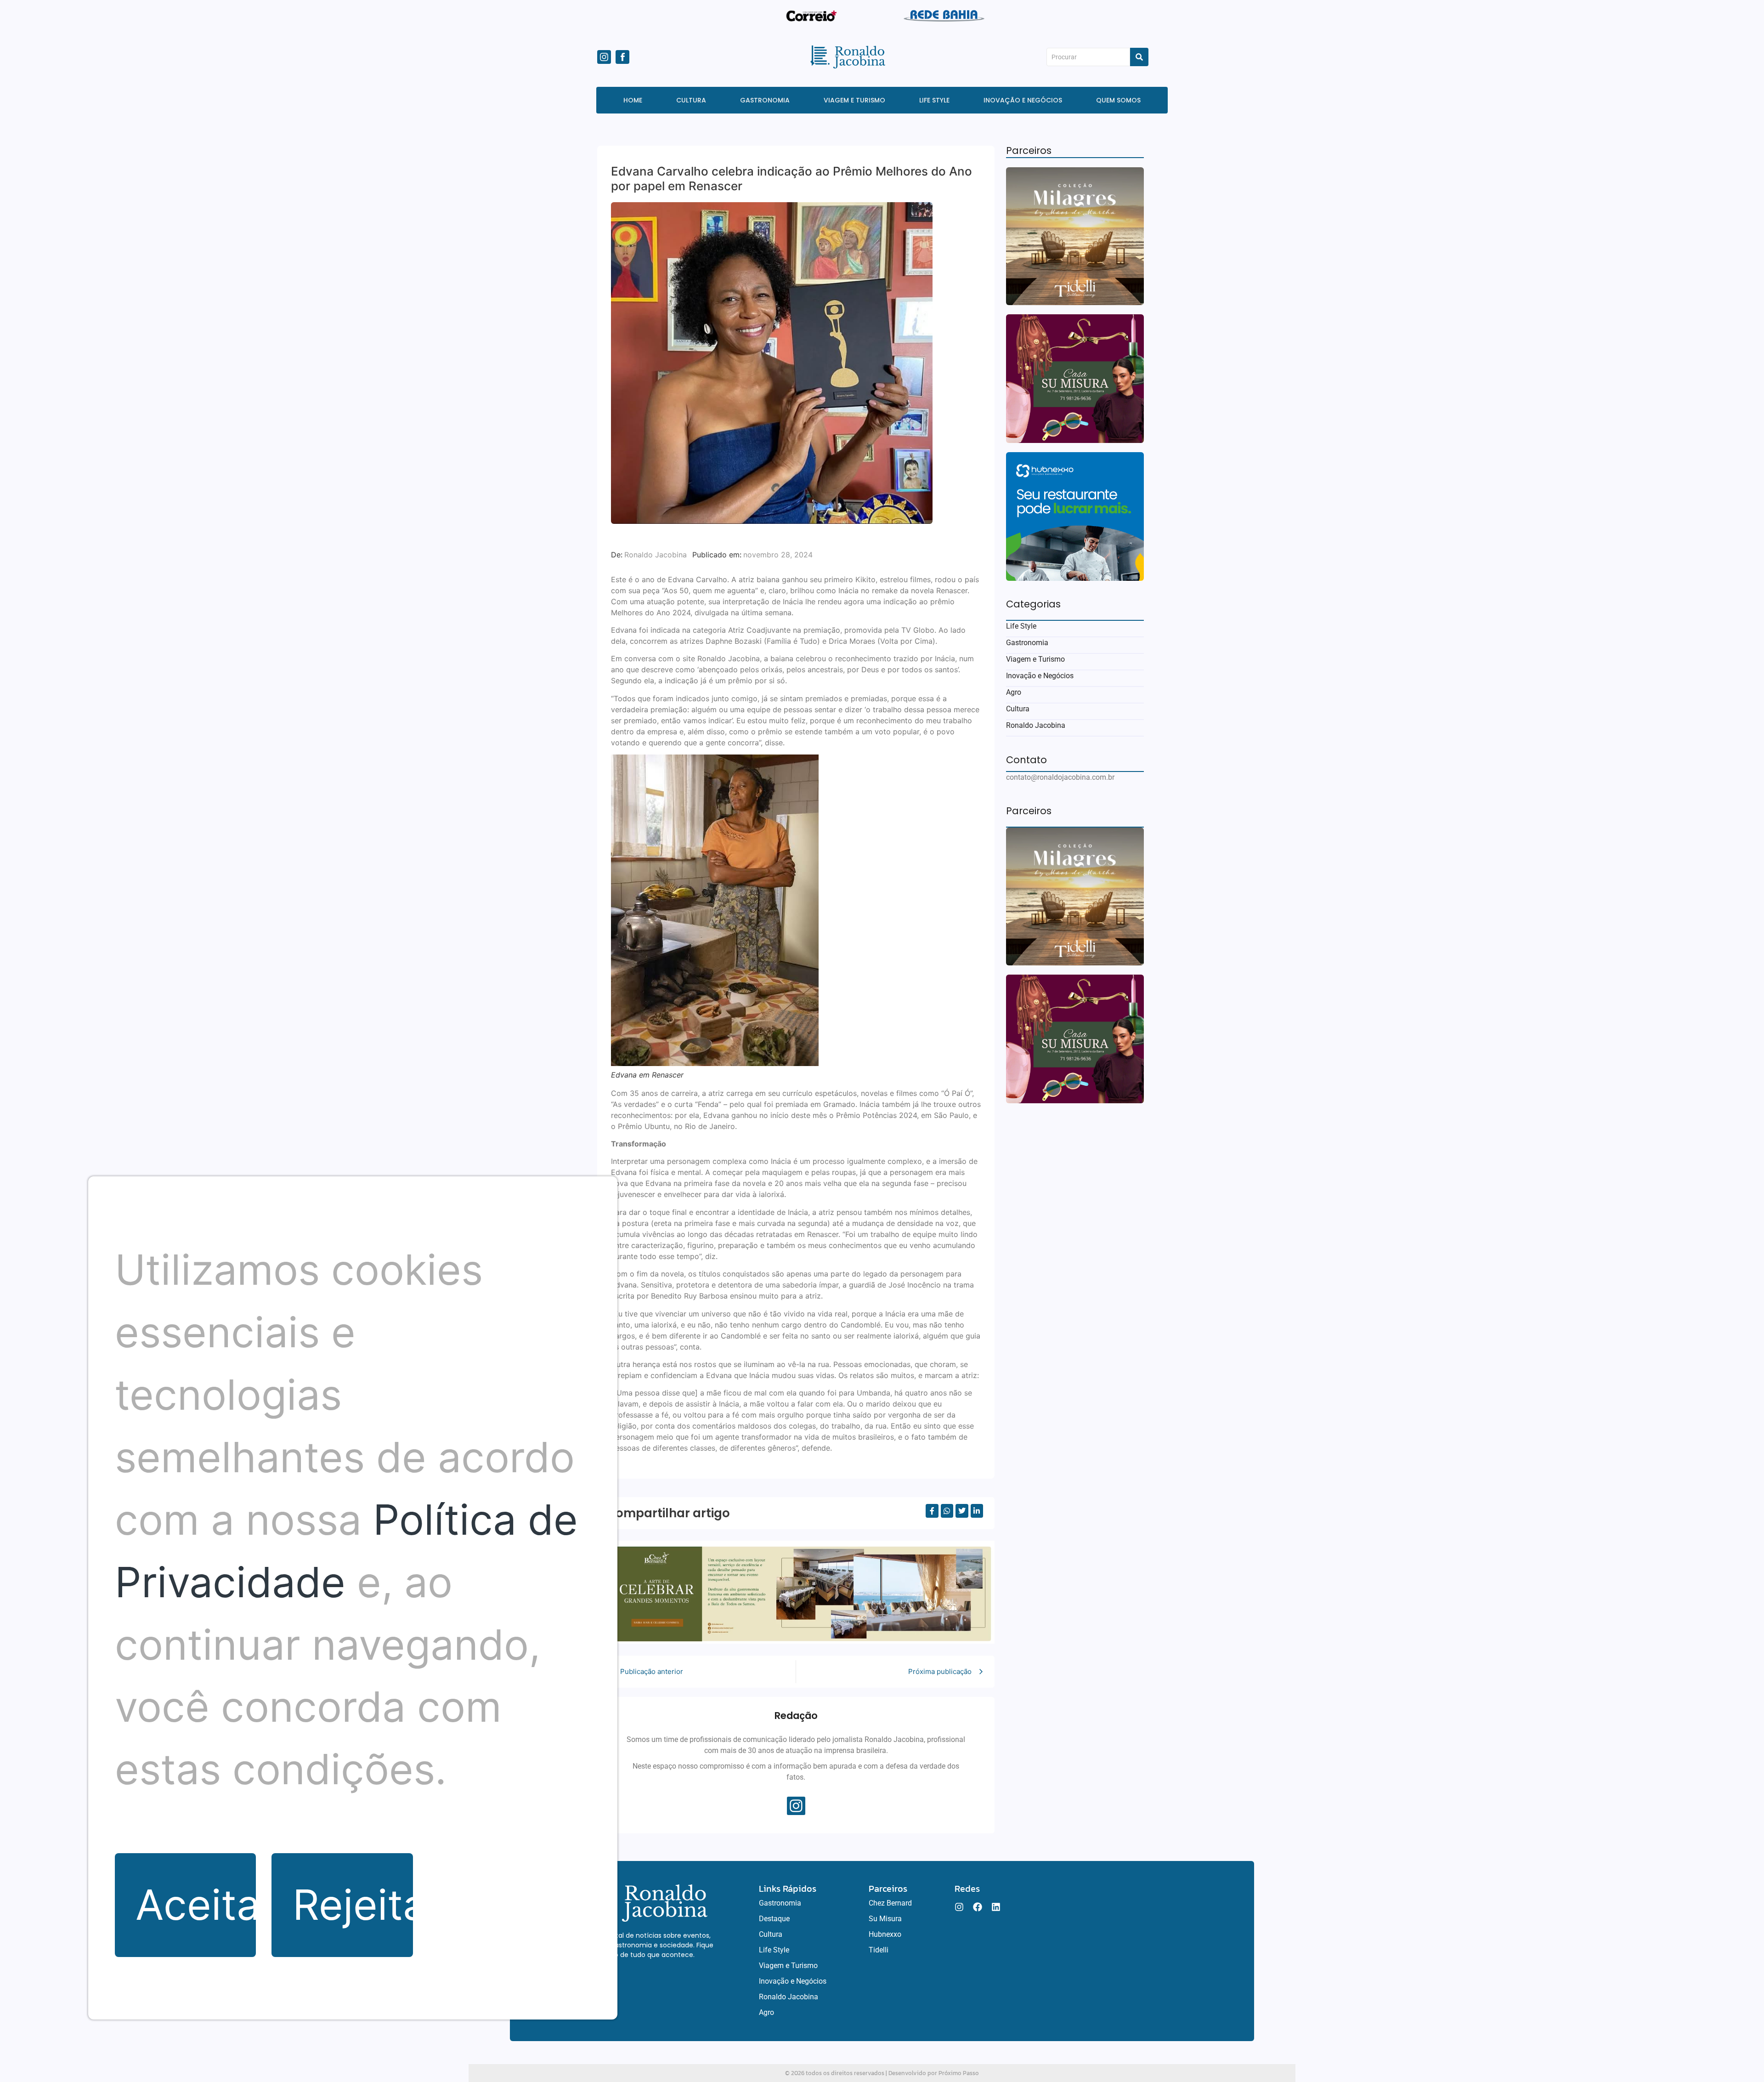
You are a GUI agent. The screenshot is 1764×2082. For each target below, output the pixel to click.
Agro (1014, 692)
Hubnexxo (885, 1934)
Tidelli (879, 1950)
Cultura (1018, 709)
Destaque (774, 1919)
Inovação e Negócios (1040, 676)
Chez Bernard (890, 1903)
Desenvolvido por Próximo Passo (934, 2073)
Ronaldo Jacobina (1036, 725)
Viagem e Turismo (1035, 659)
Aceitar (196, 1905)
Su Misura (885, 1919)
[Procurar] (1139, 57)
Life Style (1021, 626)
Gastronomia (1027, 643)
